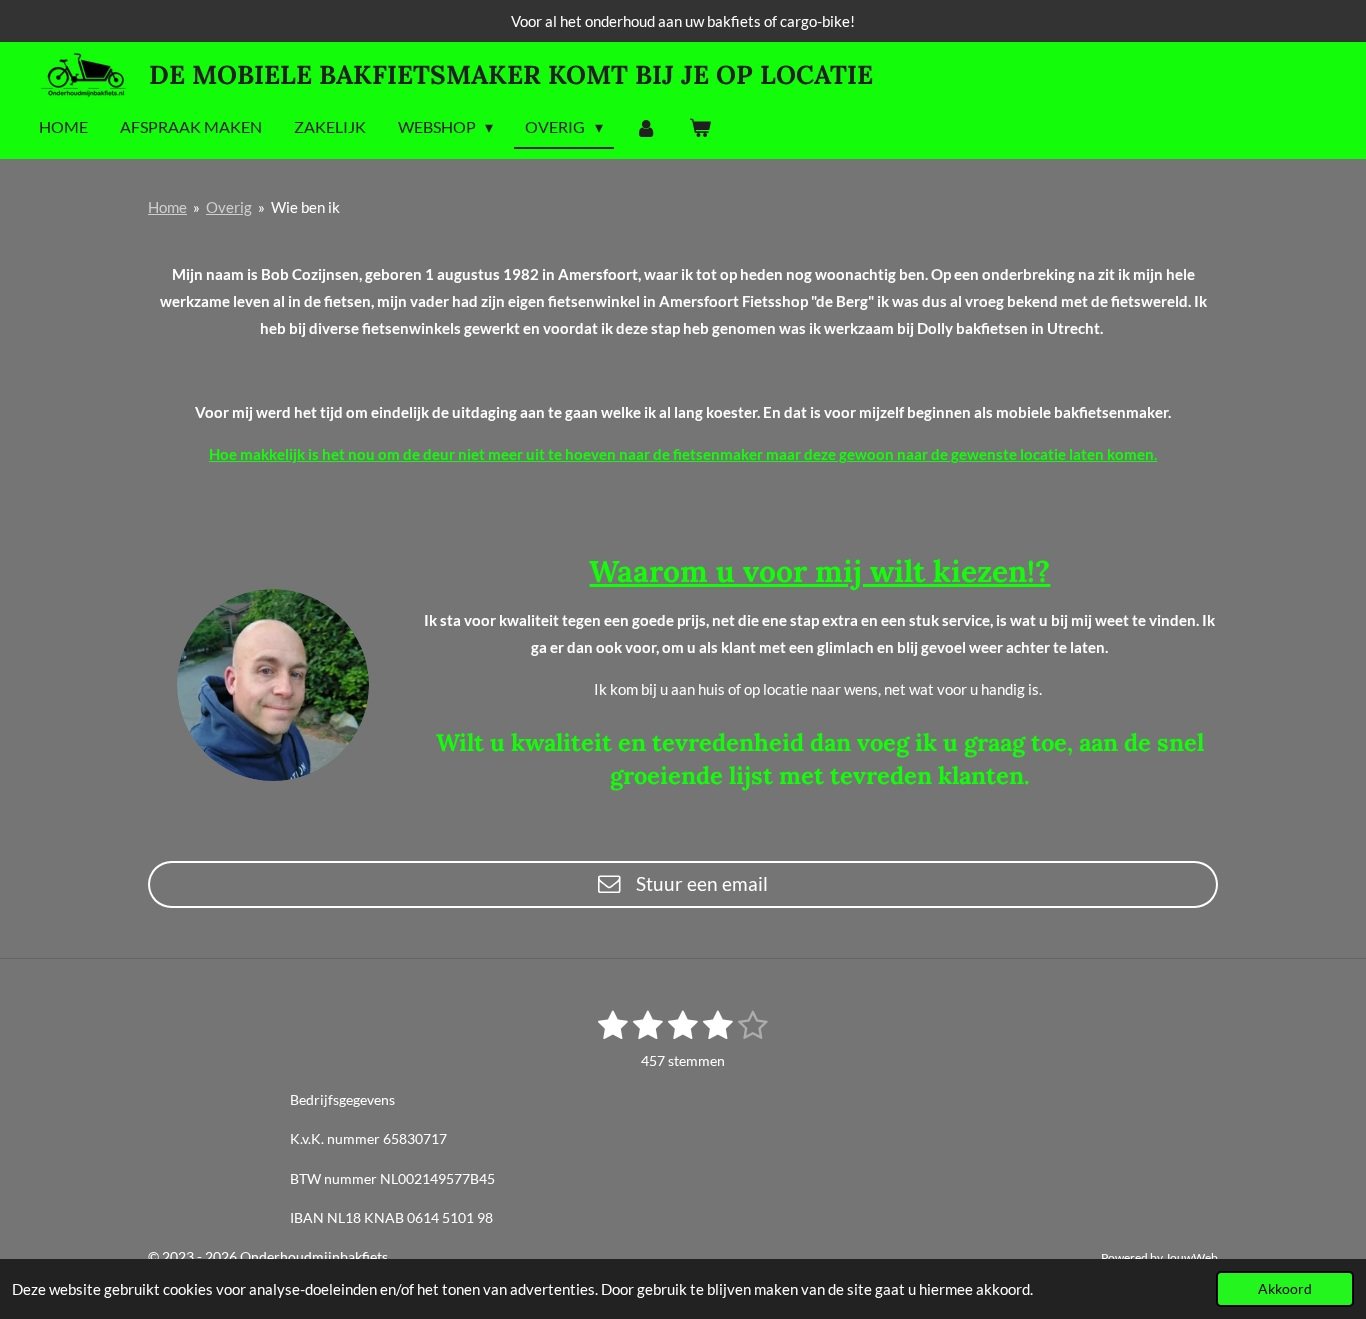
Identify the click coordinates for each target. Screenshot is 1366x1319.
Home (167, 207)
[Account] (646, 128)
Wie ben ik (305, 207)
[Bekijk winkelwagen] (700, 128)
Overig (229, 207)
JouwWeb (1191, 1257)
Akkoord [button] (1285, 1289)
